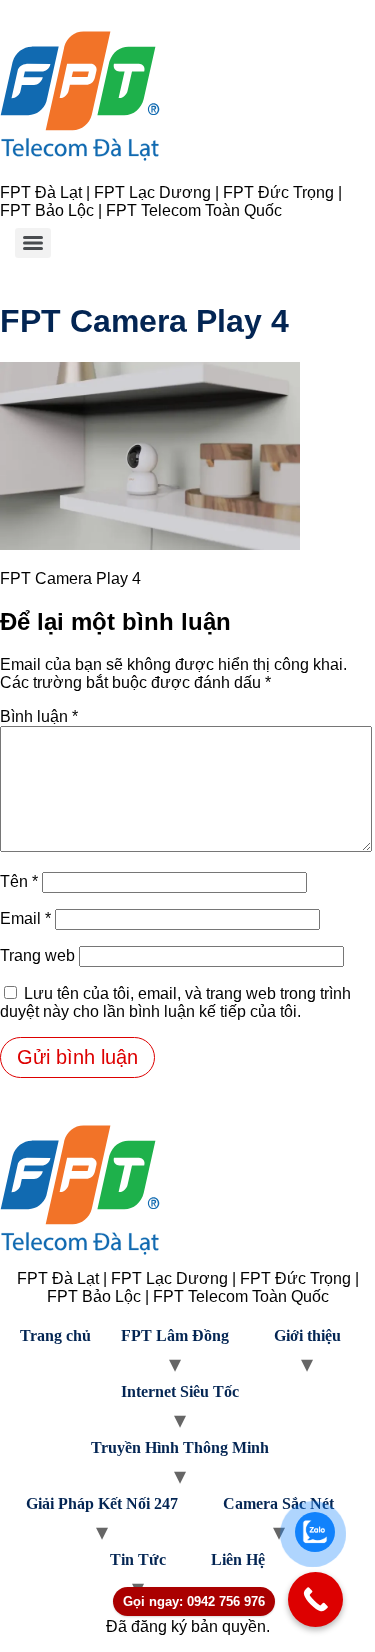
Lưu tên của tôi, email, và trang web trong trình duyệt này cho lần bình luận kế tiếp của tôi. (175, 1002)
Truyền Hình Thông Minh (180, 1447)
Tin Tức (138, 1559)
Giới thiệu (307, 1335)
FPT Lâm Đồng (175, 1335)
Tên (19, 881)
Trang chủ (55, 1335)
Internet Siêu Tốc (180, 1391)
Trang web (37, 955)
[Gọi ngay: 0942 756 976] (315, 1599)
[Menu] (33, 243)
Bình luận (39, 716)
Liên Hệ (238, 1559)
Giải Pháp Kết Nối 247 (102, 1503)
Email (25, 918)
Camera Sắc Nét (278, 1503)
